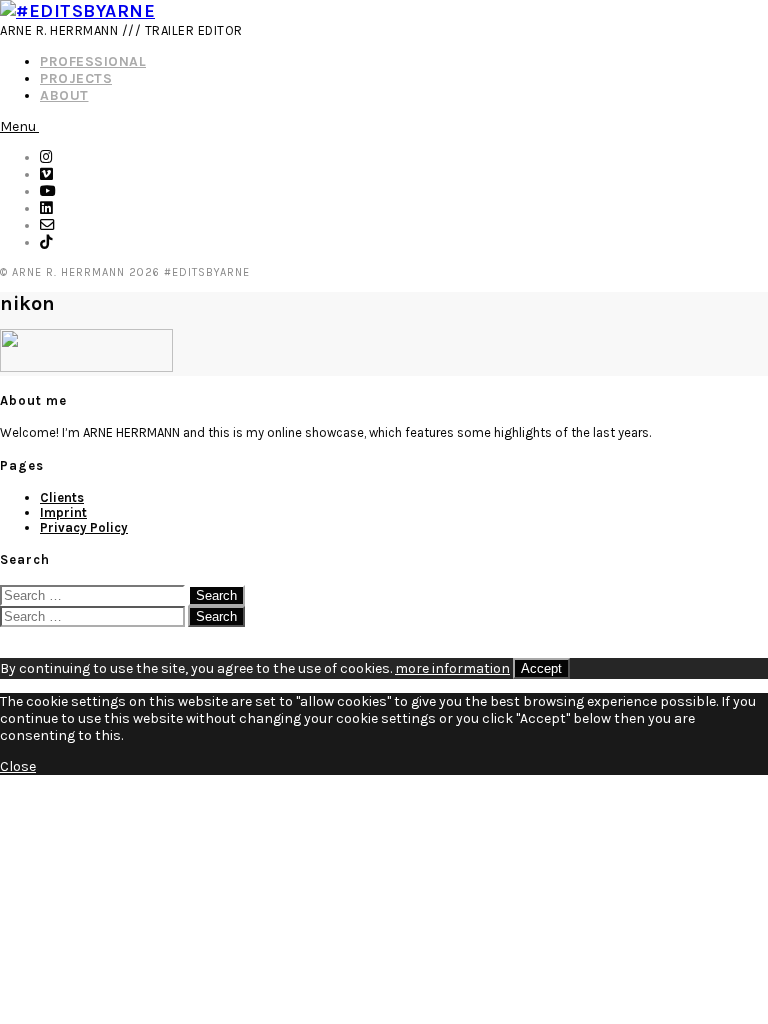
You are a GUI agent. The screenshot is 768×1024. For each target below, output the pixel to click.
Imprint (63, 512)
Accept (541, 668)
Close (18, 766)
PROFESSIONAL (93, 61)
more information (452, 668)
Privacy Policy (84, 527)
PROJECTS (76, 78)
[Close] (5, 635)
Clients (62, 497)
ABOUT (64, 95)
